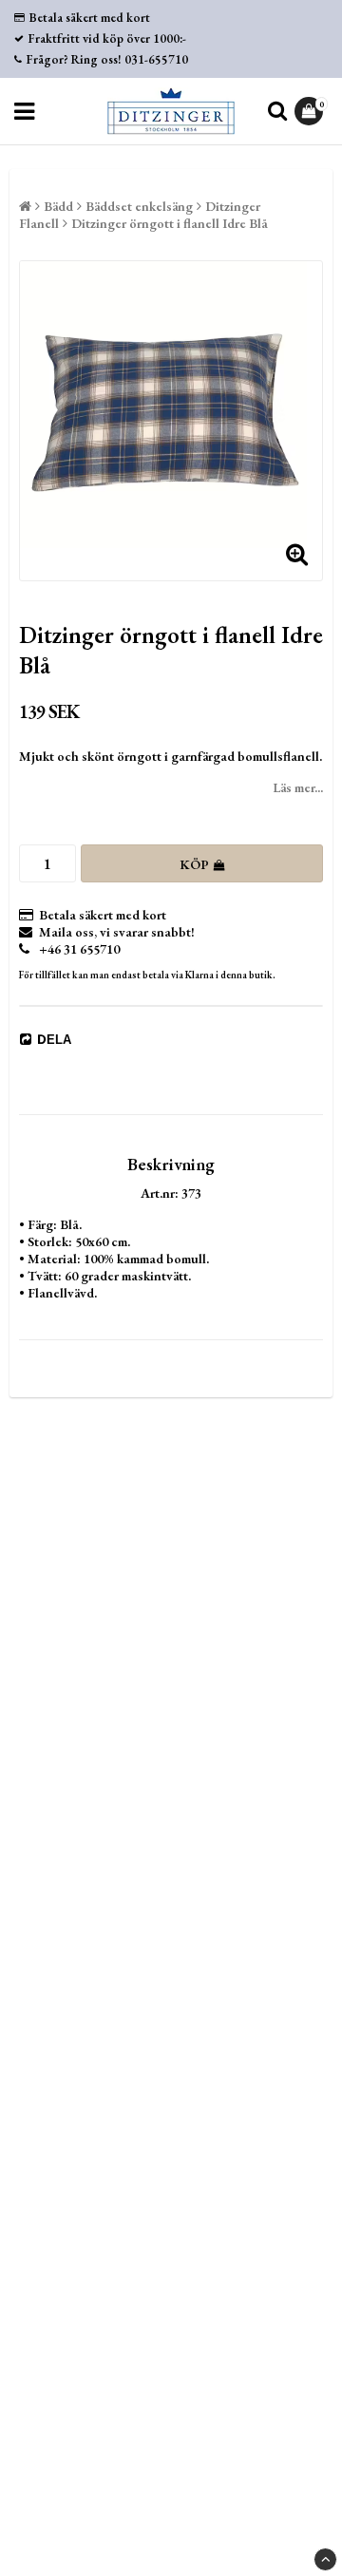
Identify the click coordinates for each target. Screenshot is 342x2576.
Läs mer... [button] (298, 787)
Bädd (58, 206)
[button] (311, 111)
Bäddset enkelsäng (139, 206)
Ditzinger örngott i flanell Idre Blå (170, 223)
